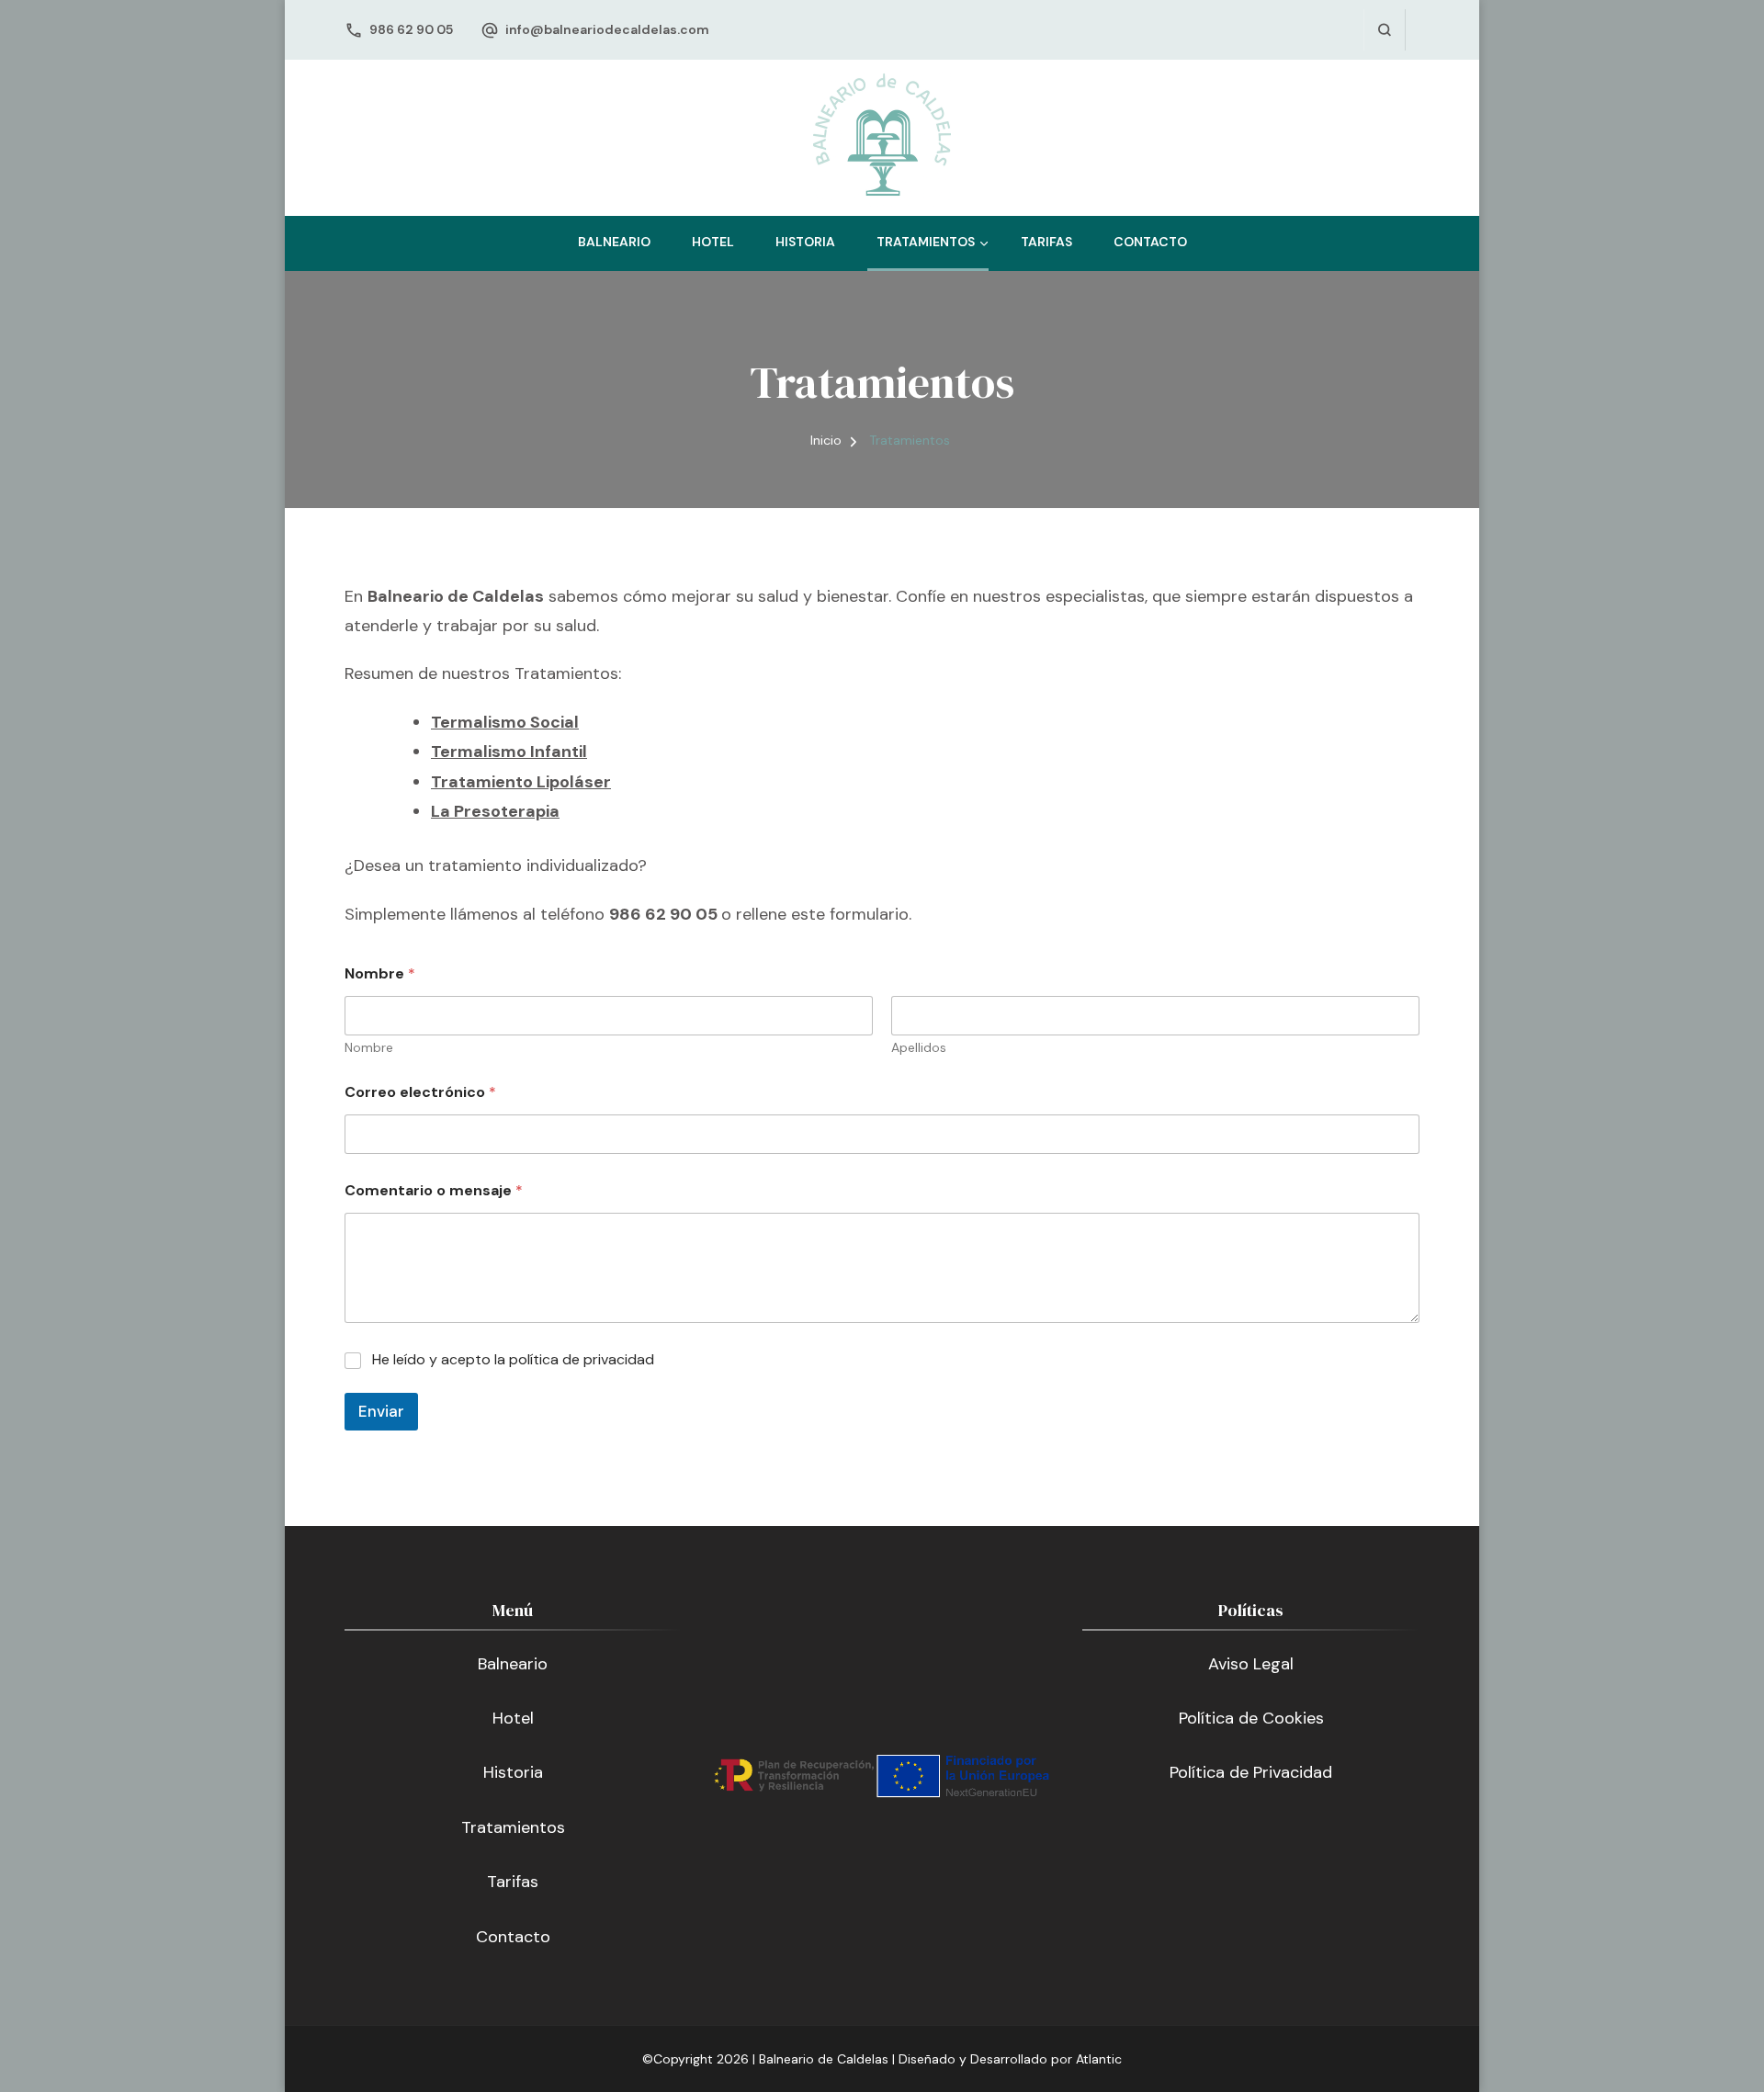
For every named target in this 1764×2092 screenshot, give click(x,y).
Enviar (381, 1411)
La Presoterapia (495, 811)
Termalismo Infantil (509, 752)
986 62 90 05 (411, 29)
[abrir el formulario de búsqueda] (1384, 30)
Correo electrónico (420, 1092)
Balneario (614, 242)
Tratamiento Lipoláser (521, 782)
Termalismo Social (505, 722)
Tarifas (1046, 242)
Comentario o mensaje (434, 1190)
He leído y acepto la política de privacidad (513, 1360)
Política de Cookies (1251, 1718)
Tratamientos (926, 242)
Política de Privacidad (1251, 1772)
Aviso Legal (1251, 1664)
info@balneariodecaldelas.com (607, 29)
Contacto (1150, 242)
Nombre (369, 1048)
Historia (805, 242)
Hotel (713, 242)
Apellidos (919, 1048)
